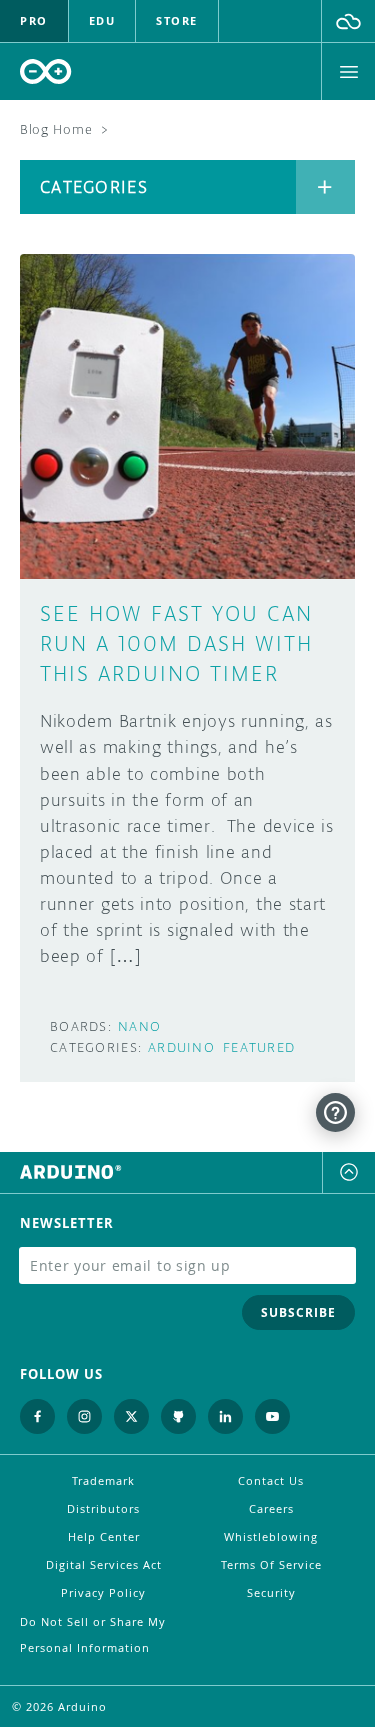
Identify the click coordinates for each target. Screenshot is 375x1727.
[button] (348, 21)
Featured (259, 1047)
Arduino (181, 1047)
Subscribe (298, 1312)
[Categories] (325, 187)
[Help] (335, 1112)
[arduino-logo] (46, 71)
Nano (139, 1026)
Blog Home (56, 129)
